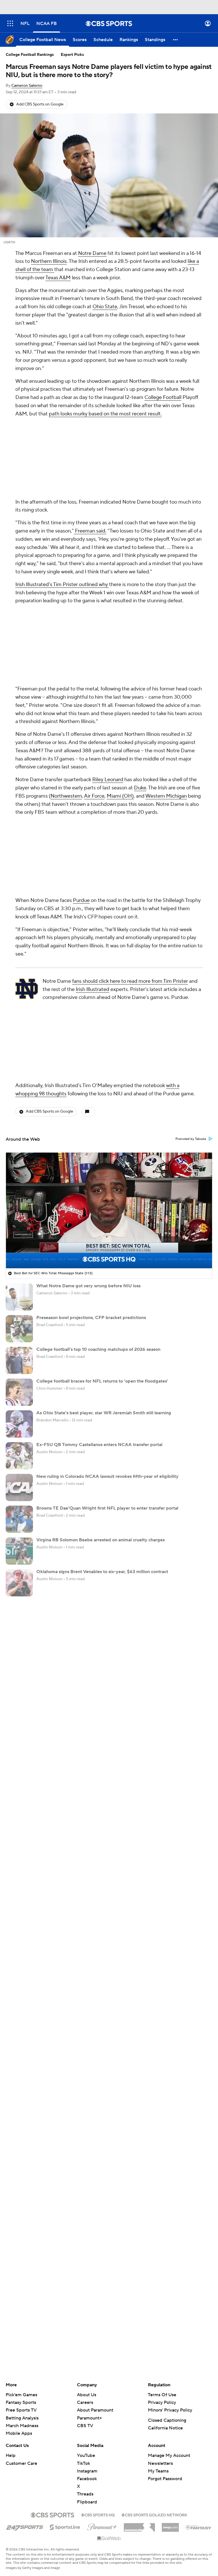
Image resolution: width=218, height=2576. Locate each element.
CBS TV (85, 2275)
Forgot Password (165, 2328)
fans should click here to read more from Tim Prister (130, 830)
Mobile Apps (19, 2283)
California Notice (165, 2277)
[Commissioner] (139, 2374)
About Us (87, 2244)
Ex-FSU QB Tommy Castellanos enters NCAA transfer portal (99, 1294)
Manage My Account (169, 2305)
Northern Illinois (49, 261)
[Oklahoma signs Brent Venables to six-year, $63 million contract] (19, 1432)
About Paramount (95, 2259)
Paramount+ (89, 2267)
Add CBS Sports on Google (40, 104)
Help (11, 2305)
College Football (163, 397)
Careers (85, 2252)
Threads (85, 2343)
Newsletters (160, 2313)
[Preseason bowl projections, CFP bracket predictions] (19, 1178)
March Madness (22, 2275)
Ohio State (105, 307)
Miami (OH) (120, 645)
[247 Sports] (25, 2375)
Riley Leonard (108, 629)
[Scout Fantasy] (199, 2376)
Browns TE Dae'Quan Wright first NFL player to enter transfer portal (107, 1357)
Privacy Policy (162, 2252)
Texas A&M (58, 278)
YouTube (86, 2305)
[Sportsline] (65, 2376)
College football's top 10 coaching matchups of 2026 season (98, 1199)
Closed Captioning (167, 2269)
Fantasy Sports (21, 2252)
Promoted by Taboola (191, 988)
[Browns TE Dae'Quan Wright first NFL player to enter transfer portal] (19, 1368)
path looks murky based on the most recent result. (105, 414)
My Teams (158, 2320)
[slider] (109, 1101)
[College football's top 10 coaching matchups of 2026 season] (19, 1210)
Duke (140, 637)
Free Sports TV (21, 2259)
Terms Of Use (162, 2244)
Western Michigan (166, 645)
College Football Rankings (30, 55)
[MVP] (170, 2374)
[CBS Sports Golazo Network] (154, 2364)
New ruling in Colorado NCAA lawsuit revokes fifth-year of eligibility (107, 1326)
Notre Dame (92, 253)
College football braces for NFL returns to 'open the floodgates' (102, 1230)
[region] (109, 1060)
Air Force (94, 645)
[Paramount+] (102, 2375)
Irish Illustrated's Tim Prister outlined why (62, 509)
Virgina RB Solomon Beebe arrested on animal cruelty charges (100, 1389)
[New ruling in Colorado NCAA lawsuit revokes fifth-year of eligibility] (19, 1337)
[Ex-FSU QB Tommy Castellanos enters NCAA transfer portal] (19, 1305)
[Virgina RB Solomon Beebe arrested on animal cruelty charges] (19, 1400)
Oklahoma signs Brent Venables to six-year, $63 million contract (102, 1421)
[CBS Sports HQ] (98, 2364)
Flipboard (87, 2351)
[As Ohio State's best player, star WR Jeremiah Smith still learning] (19, 1273)
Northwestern (66, 645)
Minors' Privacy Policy (170, 2259)
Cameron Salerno (27, 86)
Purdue (81, 750)
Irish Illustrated (93, 839)
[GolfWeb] (109, 2388)
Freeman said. (90, 456)
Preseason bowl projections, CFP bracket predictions (91, 1167)
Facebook (87, 2328)
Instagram (87, 2320)
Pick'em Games (21, 2244)
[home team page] (27, 838)
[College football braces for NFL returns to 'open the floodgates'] (19, 1241)
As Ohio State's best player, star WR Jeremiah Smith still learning (104, 1262)
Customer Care (21, 2313)
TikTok (83, 2313)
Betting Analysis (22, 2267)
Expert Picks (72, 55)
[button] (10, 23)
